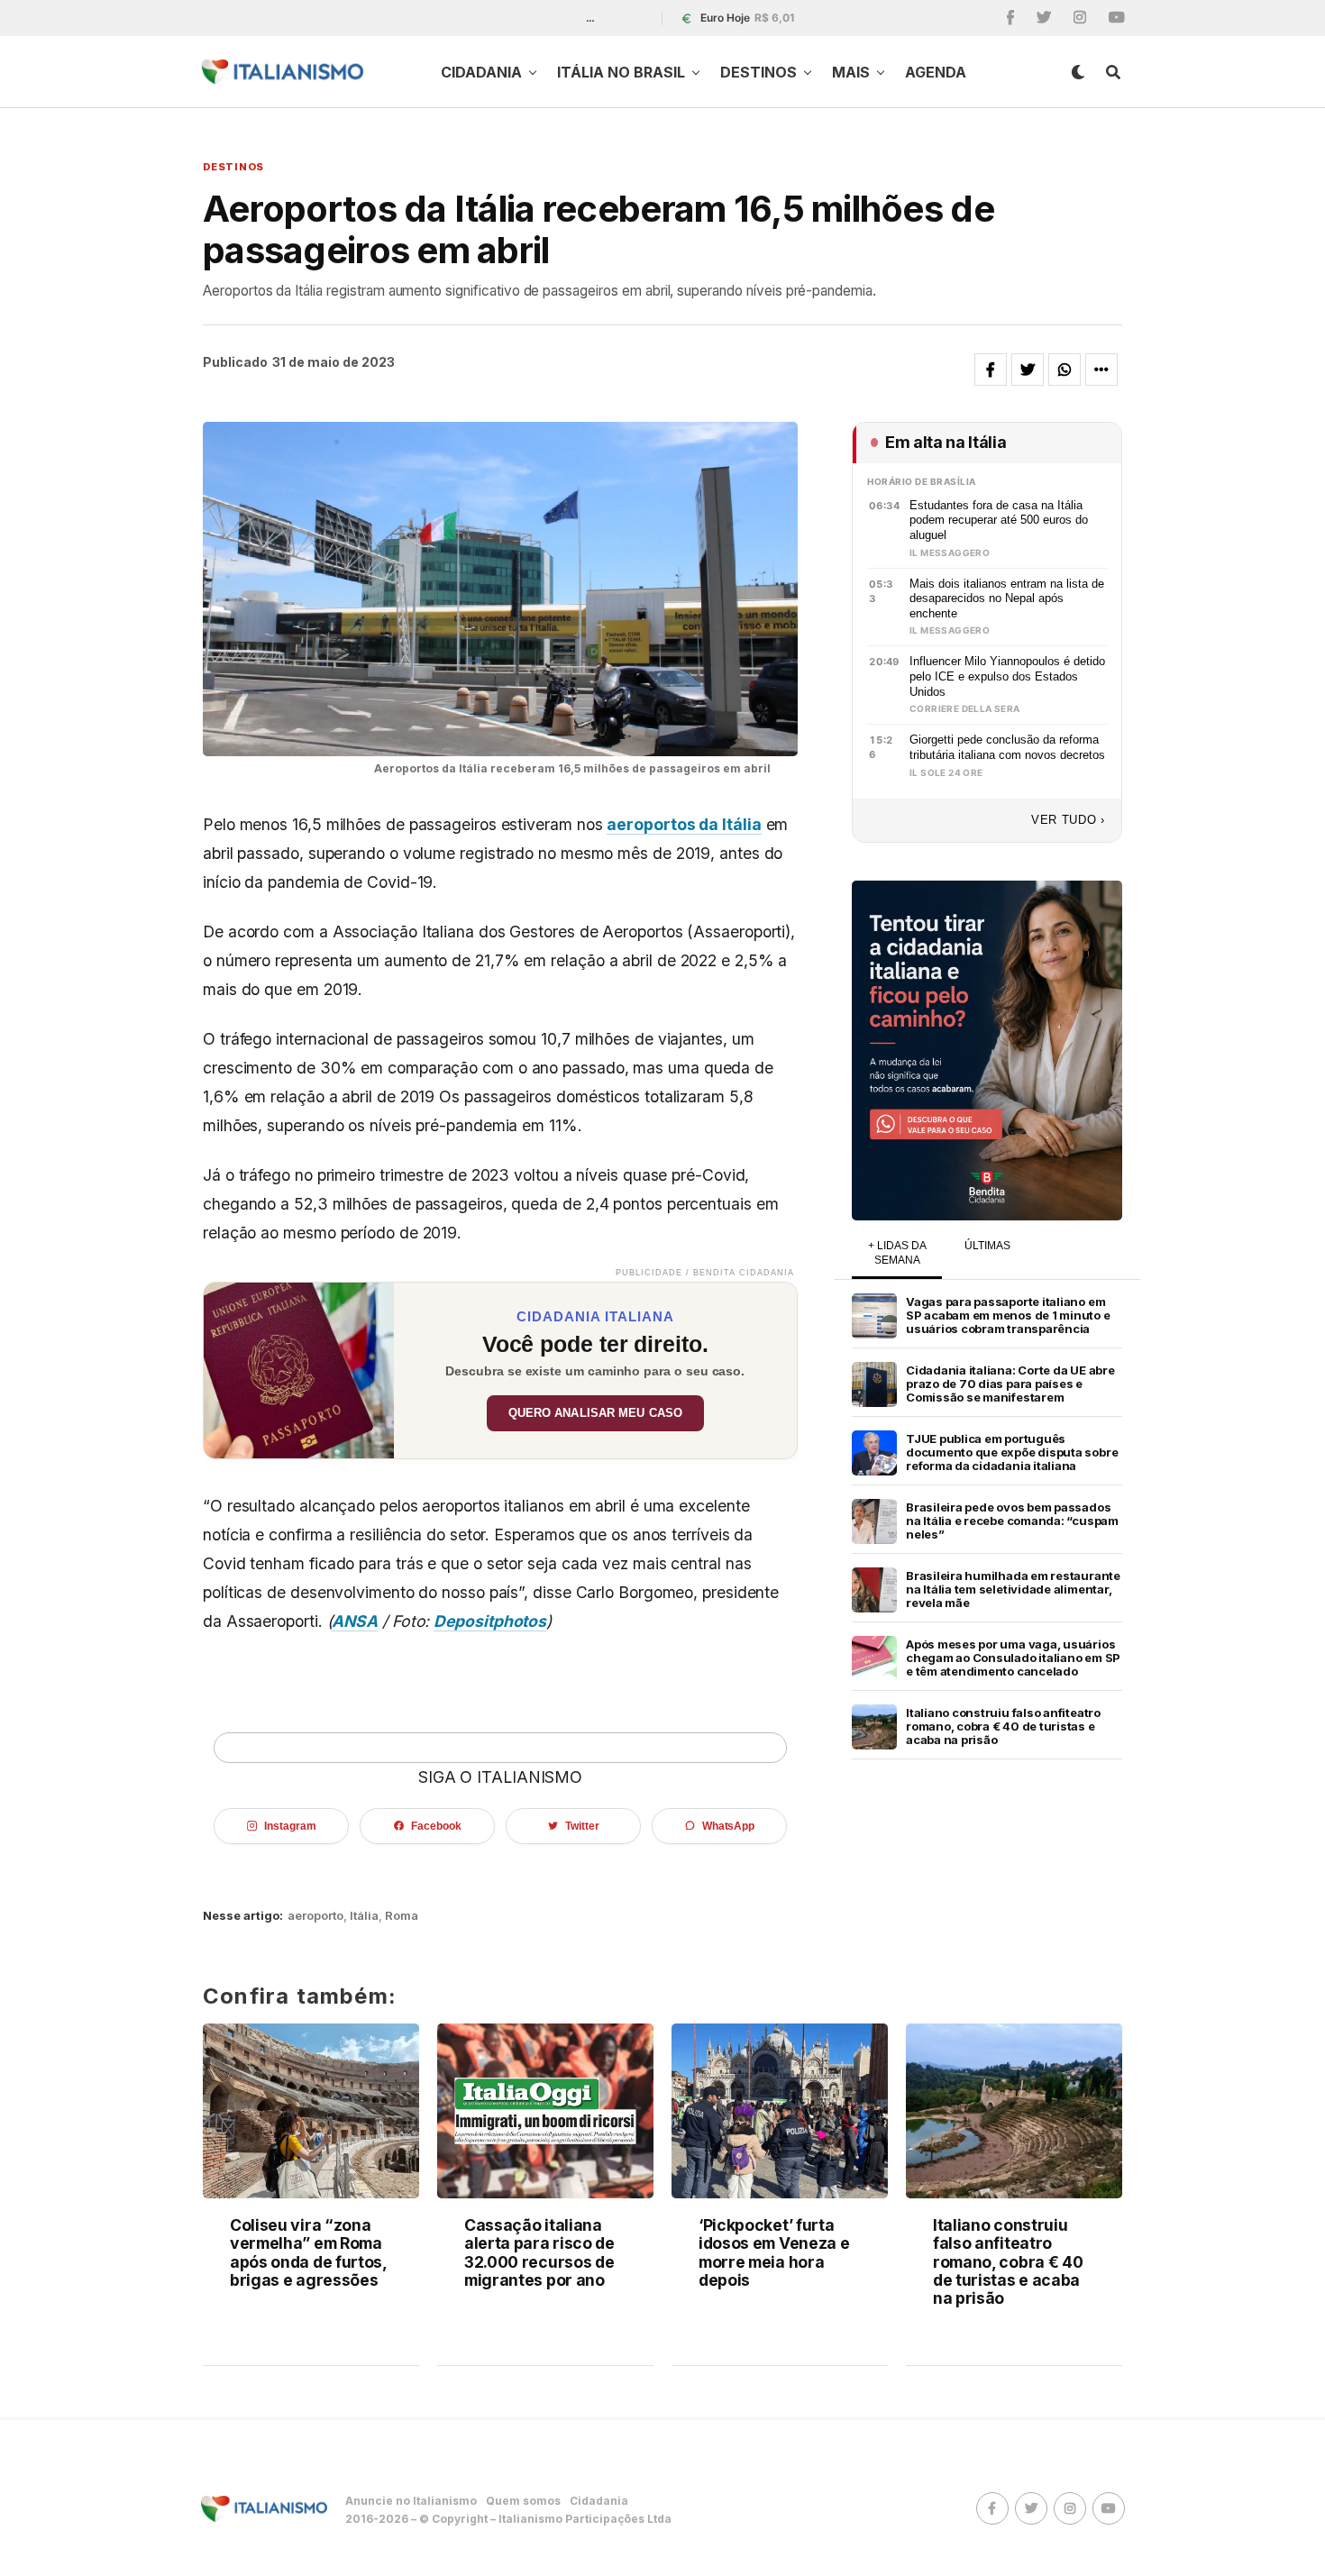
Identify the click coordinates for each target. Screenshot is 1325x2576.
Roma (402, 1916)
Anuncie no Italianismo (411, 2501)
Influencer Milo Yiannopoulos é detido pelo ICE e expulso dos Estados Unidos (1007, 676)
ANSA (355, 1621)
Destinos (758, 72)
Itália (364, 1916)
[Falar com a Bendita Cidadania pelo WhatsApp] (987, 1051)
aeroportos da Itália (684, 824)
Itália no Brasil (621, 72)
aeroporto (315, 1916)
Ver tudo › (1068, 820)
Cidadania (481, 72)
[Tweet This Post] (1028, 370)
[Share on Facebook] (991, 370)
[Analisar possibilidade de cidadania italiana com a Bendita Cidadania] (299, 1370)
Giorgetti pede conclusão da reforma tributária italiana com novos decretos (1007, 747)
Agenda (936, 72)
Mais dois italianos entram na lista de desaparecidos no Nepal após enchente (1007, 598)
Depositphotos (490, 1621)
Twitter (582, 1826)
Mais (851, 72)
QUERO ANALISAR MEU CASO (595, 1413)
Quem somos (523, 2501)
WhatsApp (728, 1826)
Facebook (436, 1826)
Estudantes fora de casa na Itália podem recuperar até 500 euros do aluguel (999, 520)
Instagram (290, 1826)
